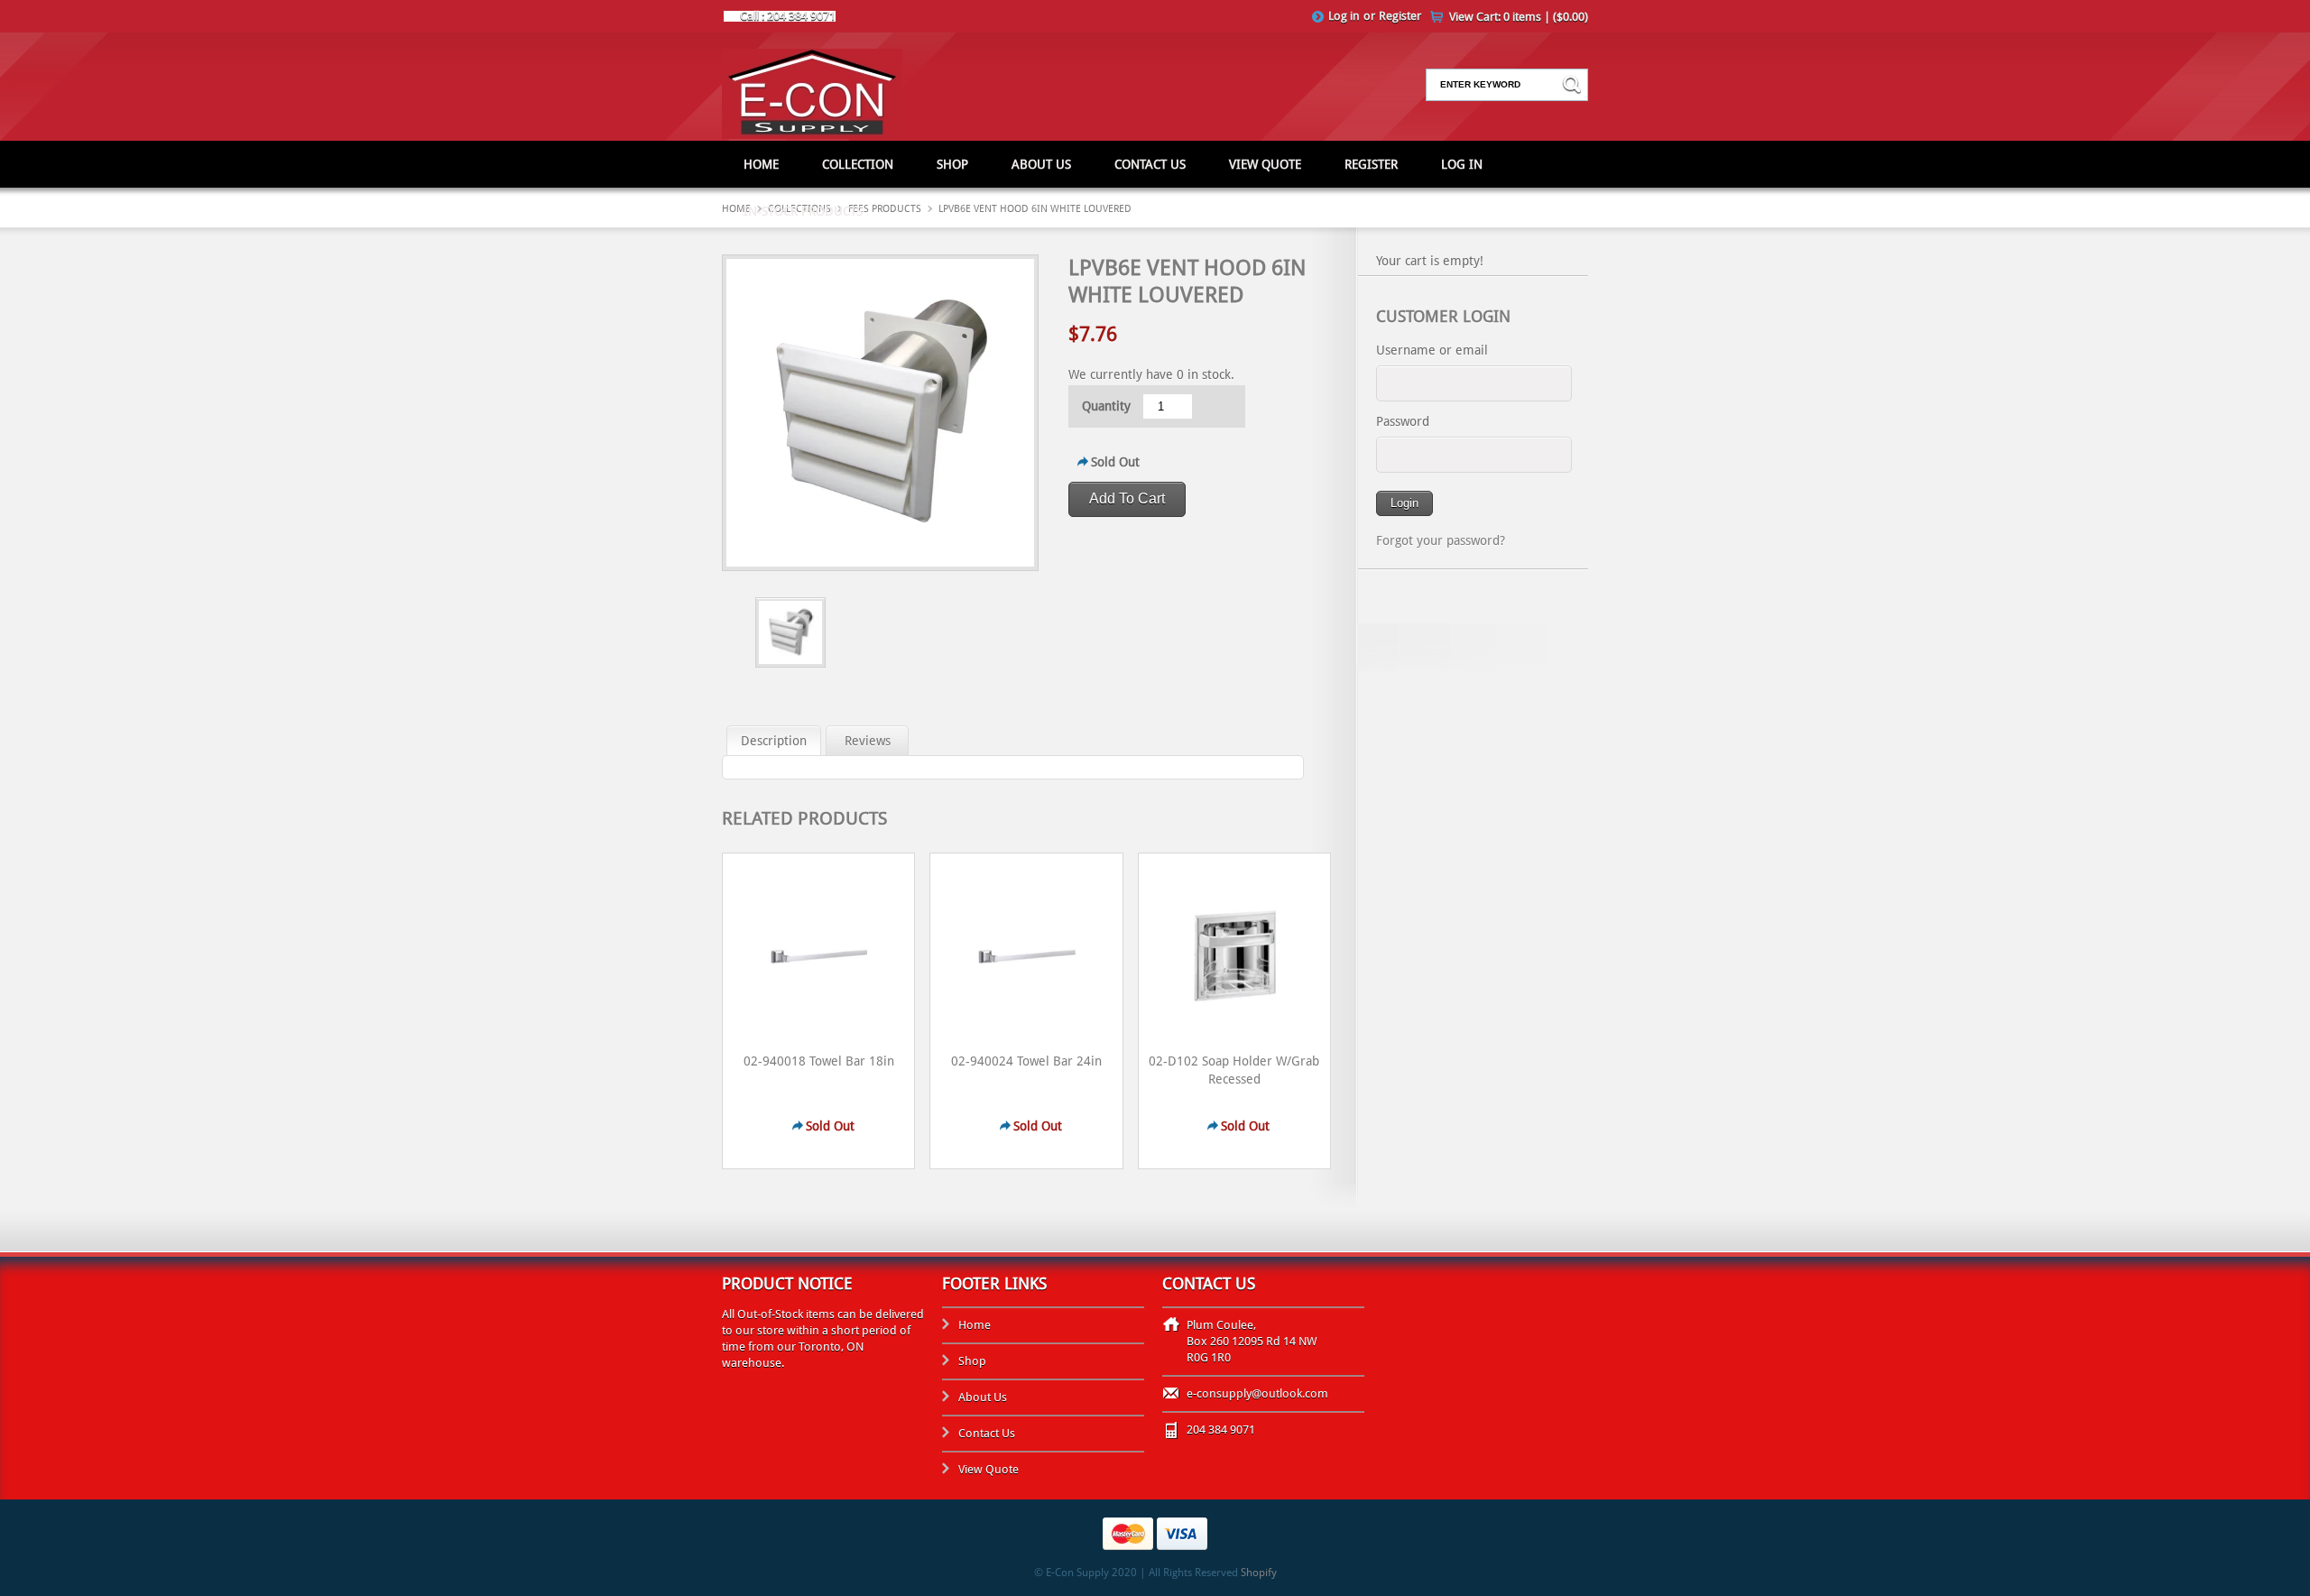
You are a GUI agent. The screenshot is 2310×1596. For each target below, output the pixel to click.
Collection (858, 164)
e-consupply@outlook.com (1257, 1393)
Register (1400, 16)
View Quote (1265, 164)
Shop (952, 164)
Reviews (868, 741)
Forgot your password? (1441, 540)
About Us (1041, 164)
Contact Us (1150, 164)
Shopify (1259, 1573)
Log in (1344, 16)
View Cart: (1519, 17)
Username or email (1432, 350)
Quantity (1106, 406)
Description (774, 741)
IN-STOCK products (803, 211)
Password (1403, 421)
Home (761, 164)
